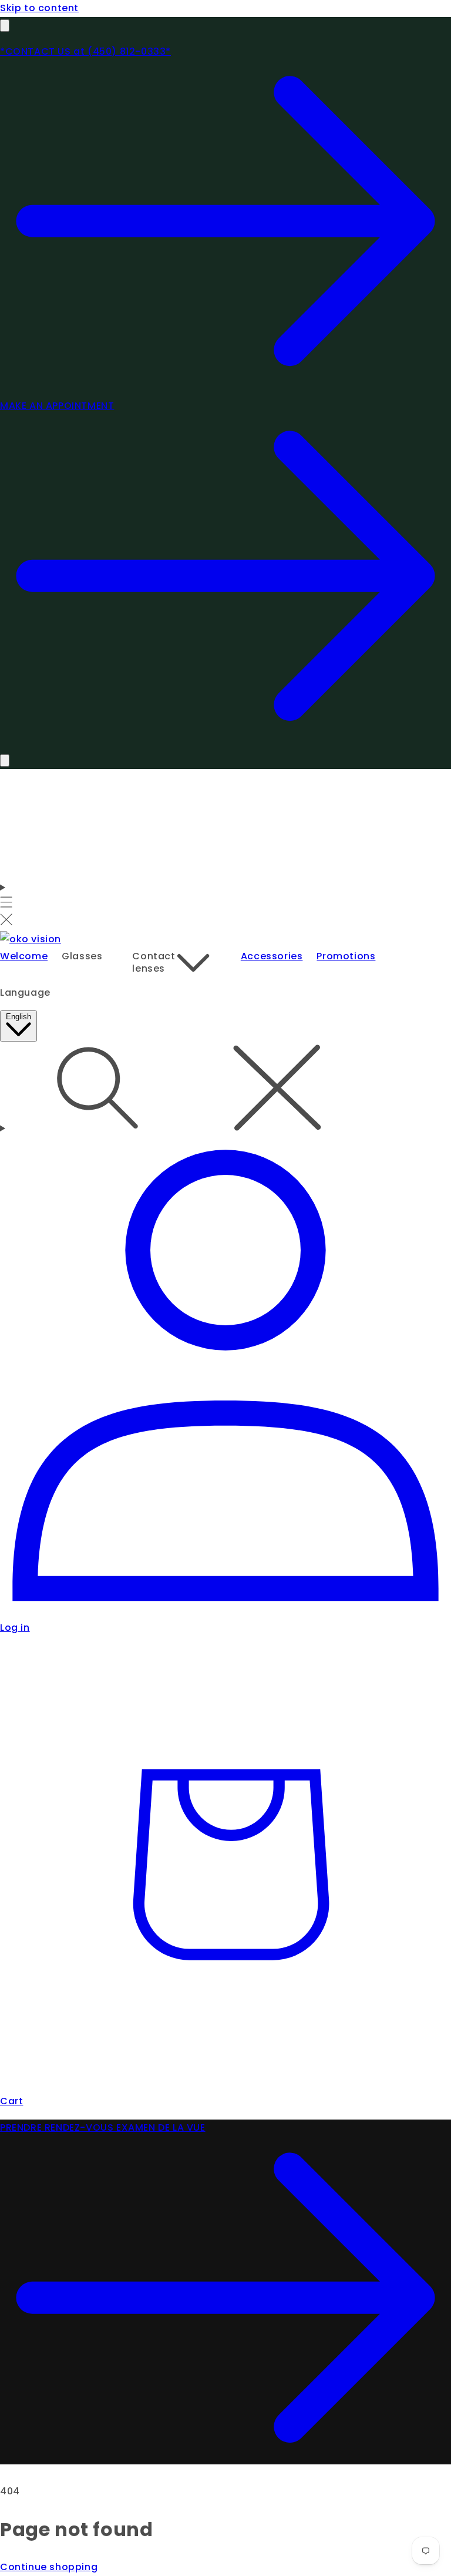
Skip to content (39, 8)
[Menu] (6, 905)
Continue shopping (49, 2567)
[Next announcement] (5, 760)
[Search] (225, 1090)
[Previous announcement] (5, 26)
